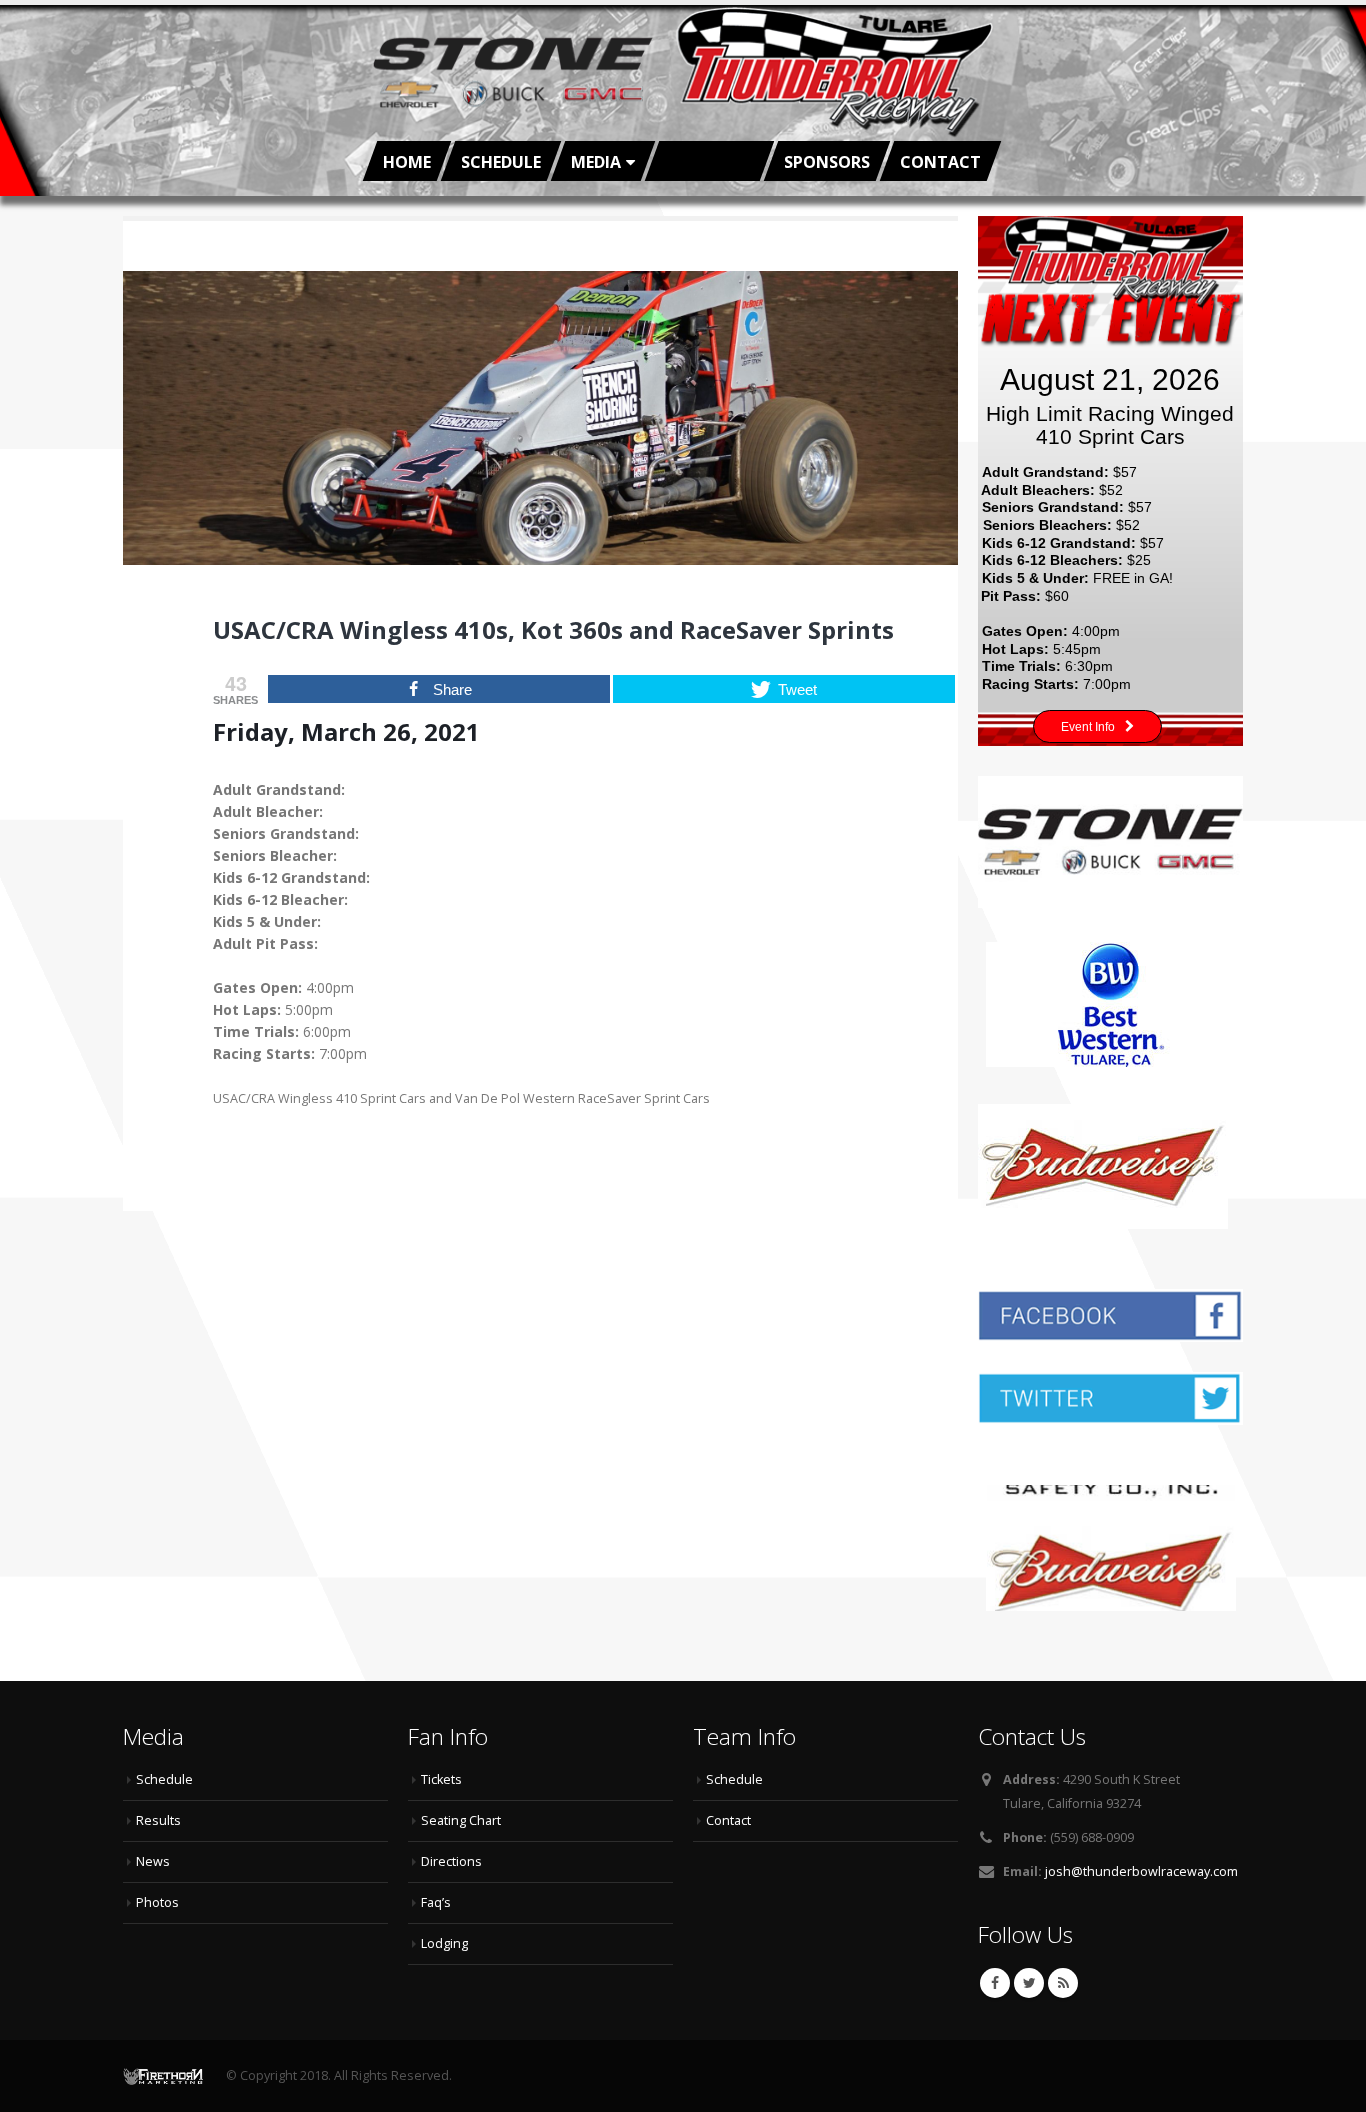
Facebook (995, 1983)
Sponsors (827, 162)
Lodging (444, 1943)
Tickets (441, 1779)
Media (596, 162)
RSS (1063, 1983)
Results (158, 1820)
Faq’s (436, 1902)
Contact (940, 162)
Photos (157, 1902)
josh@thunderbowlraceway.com (1141, 1871)
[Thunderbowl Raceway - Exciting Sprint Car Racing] (683, 72)
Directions (451, 1861)
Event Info (1088, 727)
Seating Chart (461, 1820)
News (153, 1861)
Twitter (1029, 1983)
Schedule (501, 162)
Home (407, 162)
